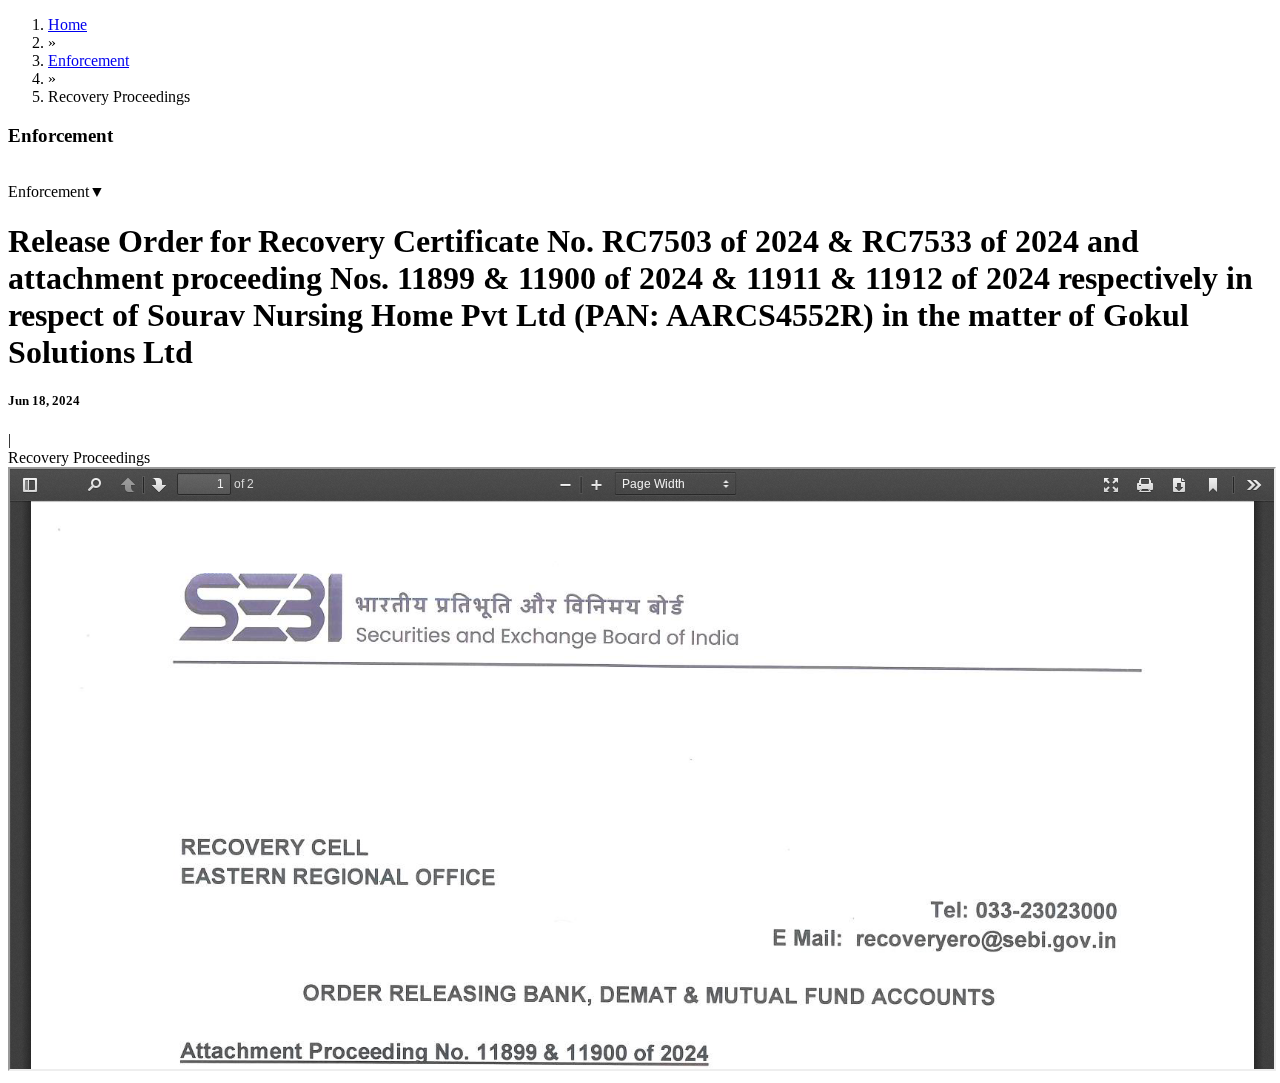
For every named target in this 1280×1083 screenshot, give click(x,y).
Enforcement (88, 60)
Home (67, 24)
